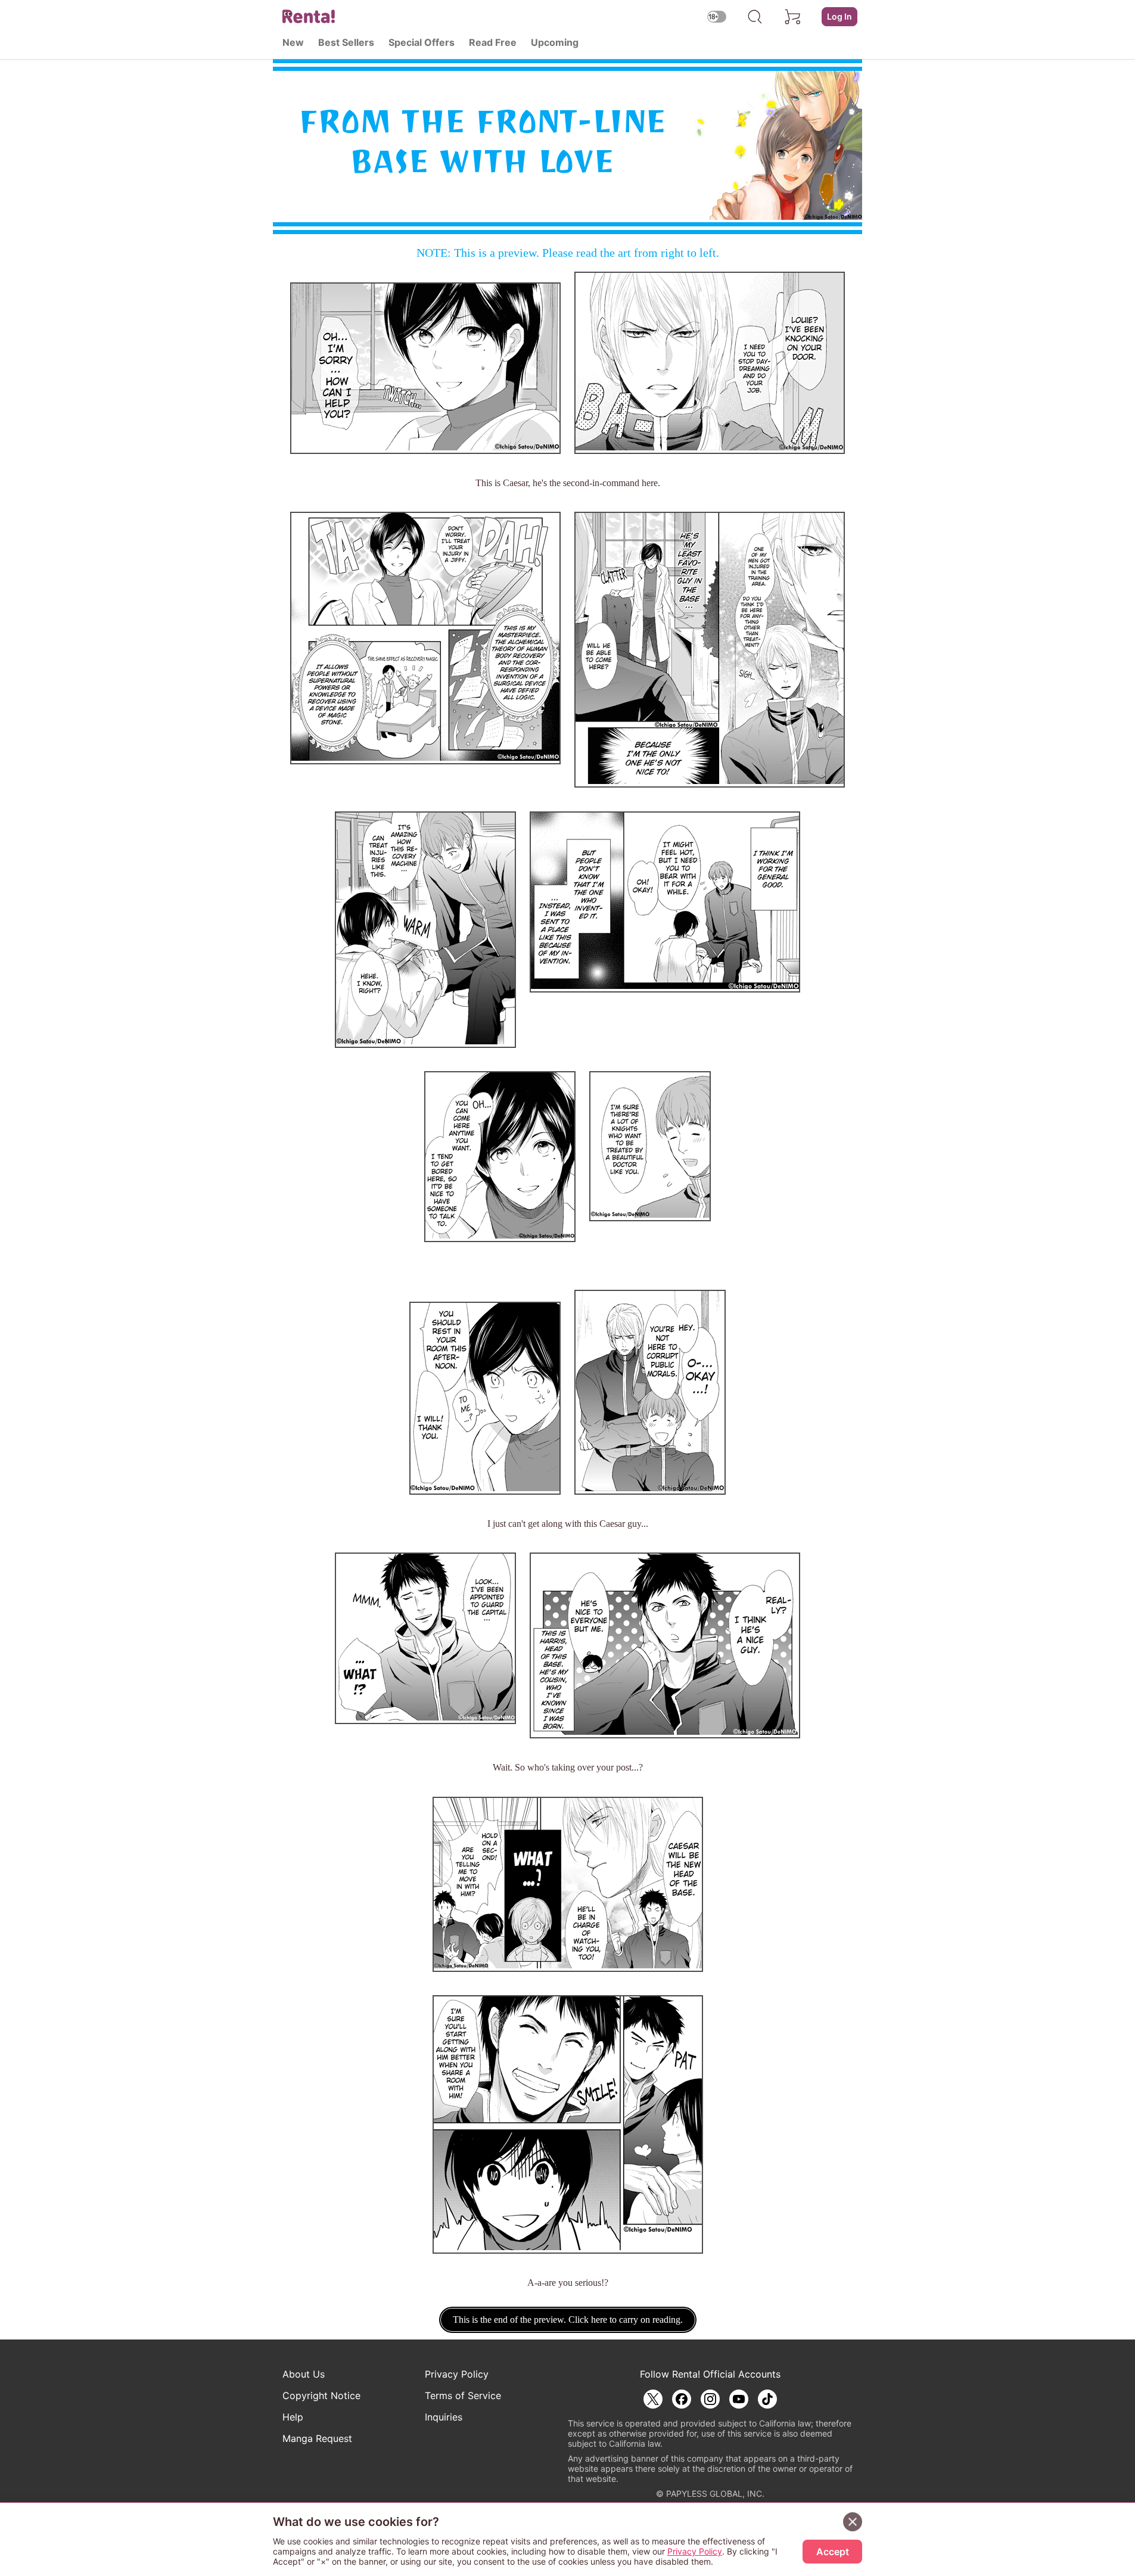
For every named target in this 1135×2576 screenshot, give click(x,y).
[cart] (793, 17)
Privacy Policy (457, 2374)
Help (293, 2417)
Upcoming (555, 42)
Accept (833, 2552)
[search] (755, 17)
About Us (304, 2374)
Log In (839, 16)
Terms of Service (463, 2395)
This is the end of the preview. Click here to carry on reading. (568, 2320)
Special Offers (422, 42)
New (293, 42)
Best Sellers (346, 42)
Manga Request (317, 2438)
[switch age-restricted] (717, 16)
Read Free (493, 42)
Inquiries (444, 2417)
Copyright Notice (321, 2395)
